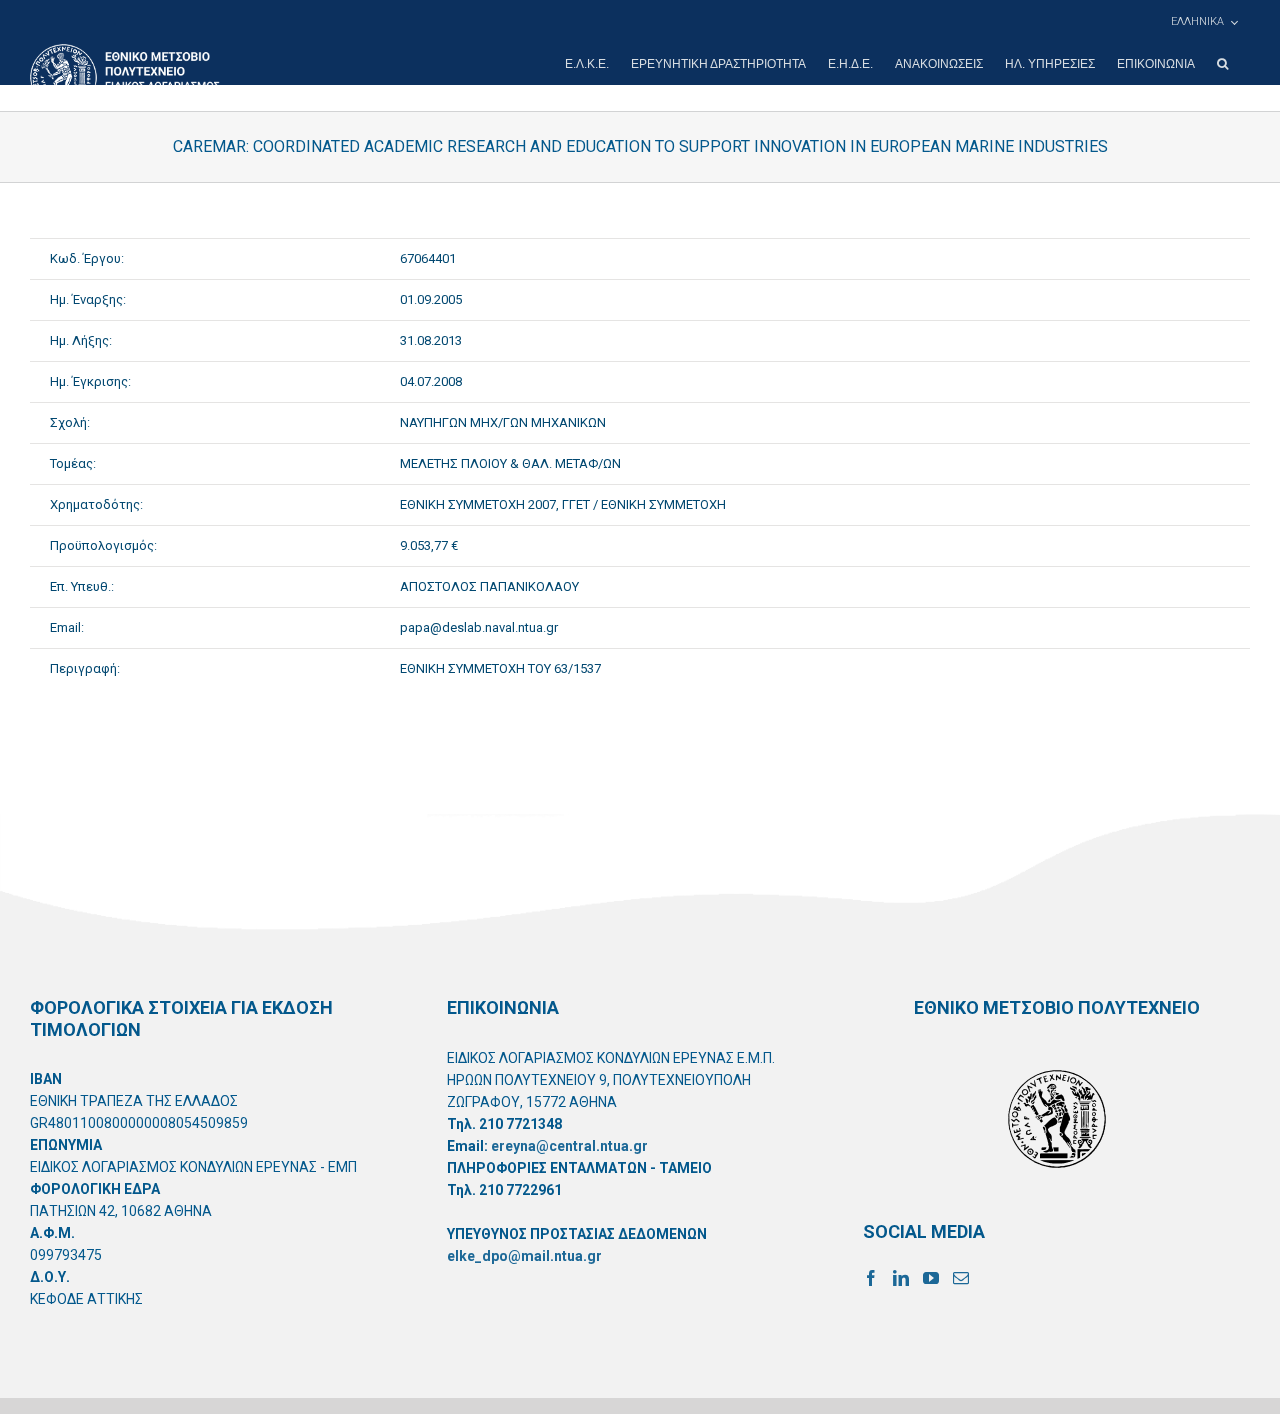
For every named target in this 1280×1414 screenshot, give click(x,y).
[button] (1222, 64)
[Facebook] (871, 1278)
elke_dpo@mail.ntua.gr (524, 1256)
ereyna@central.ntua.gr (569, 1146)
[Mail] (961, 1278)
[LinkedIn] (901, 1278)
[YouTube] (931, 1278)
